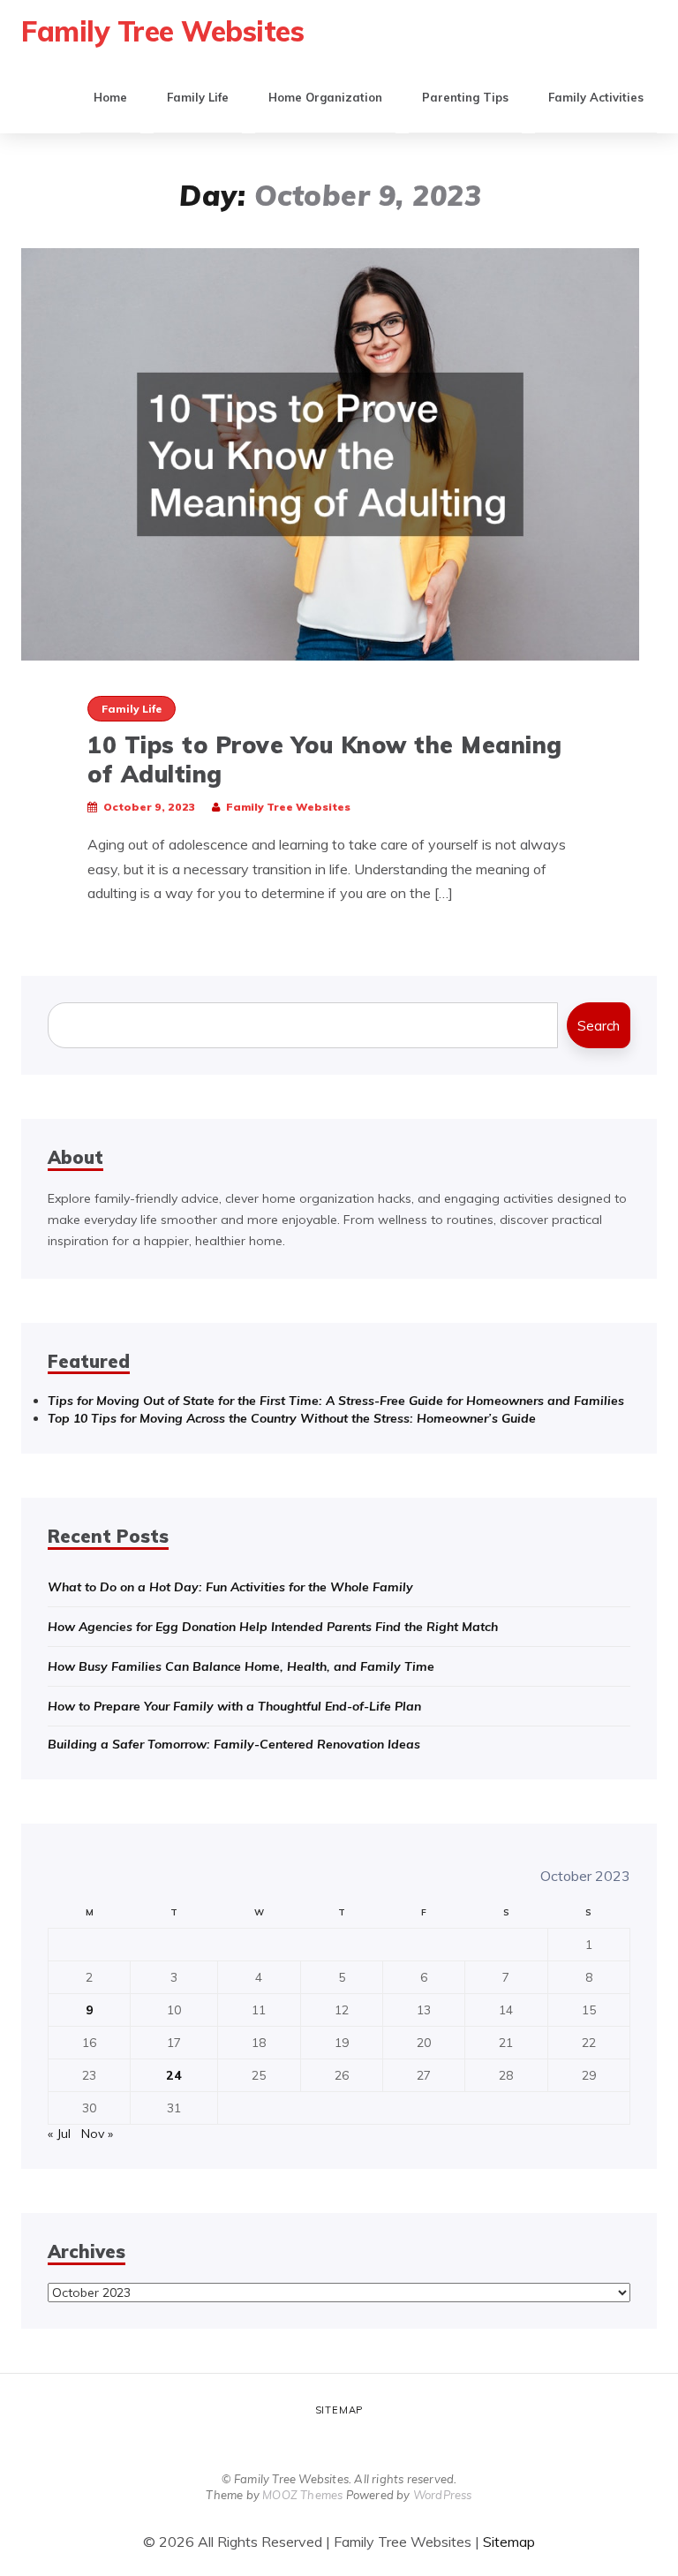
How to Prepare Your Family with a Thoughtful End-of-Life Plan (234, 1706)
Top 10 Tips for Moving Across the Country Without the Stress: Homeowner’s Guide (292, 1418)
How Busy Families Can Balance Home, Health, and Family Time (241, 1666)
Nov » (97, 2134)
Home (110, 97)
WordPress (443, 2495)
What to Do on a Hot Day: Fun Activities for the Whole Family (230, 1587)
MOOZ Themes (302, 2495)
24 (174, 2075)
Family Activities (596, 97)
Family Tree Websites (162, 31)
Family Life (198, 97)
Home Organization (325, 97)
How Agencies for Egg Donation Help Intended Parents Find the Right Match (273, 1627)
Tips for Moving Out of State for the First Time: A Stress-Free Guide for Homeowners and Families (336, 1401)
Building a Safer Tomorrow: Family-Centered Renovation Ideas (234, 1744)
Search (599, 1026)
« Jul (59, 2134)
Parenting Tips (465, 97)
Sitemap (339, 2410)
